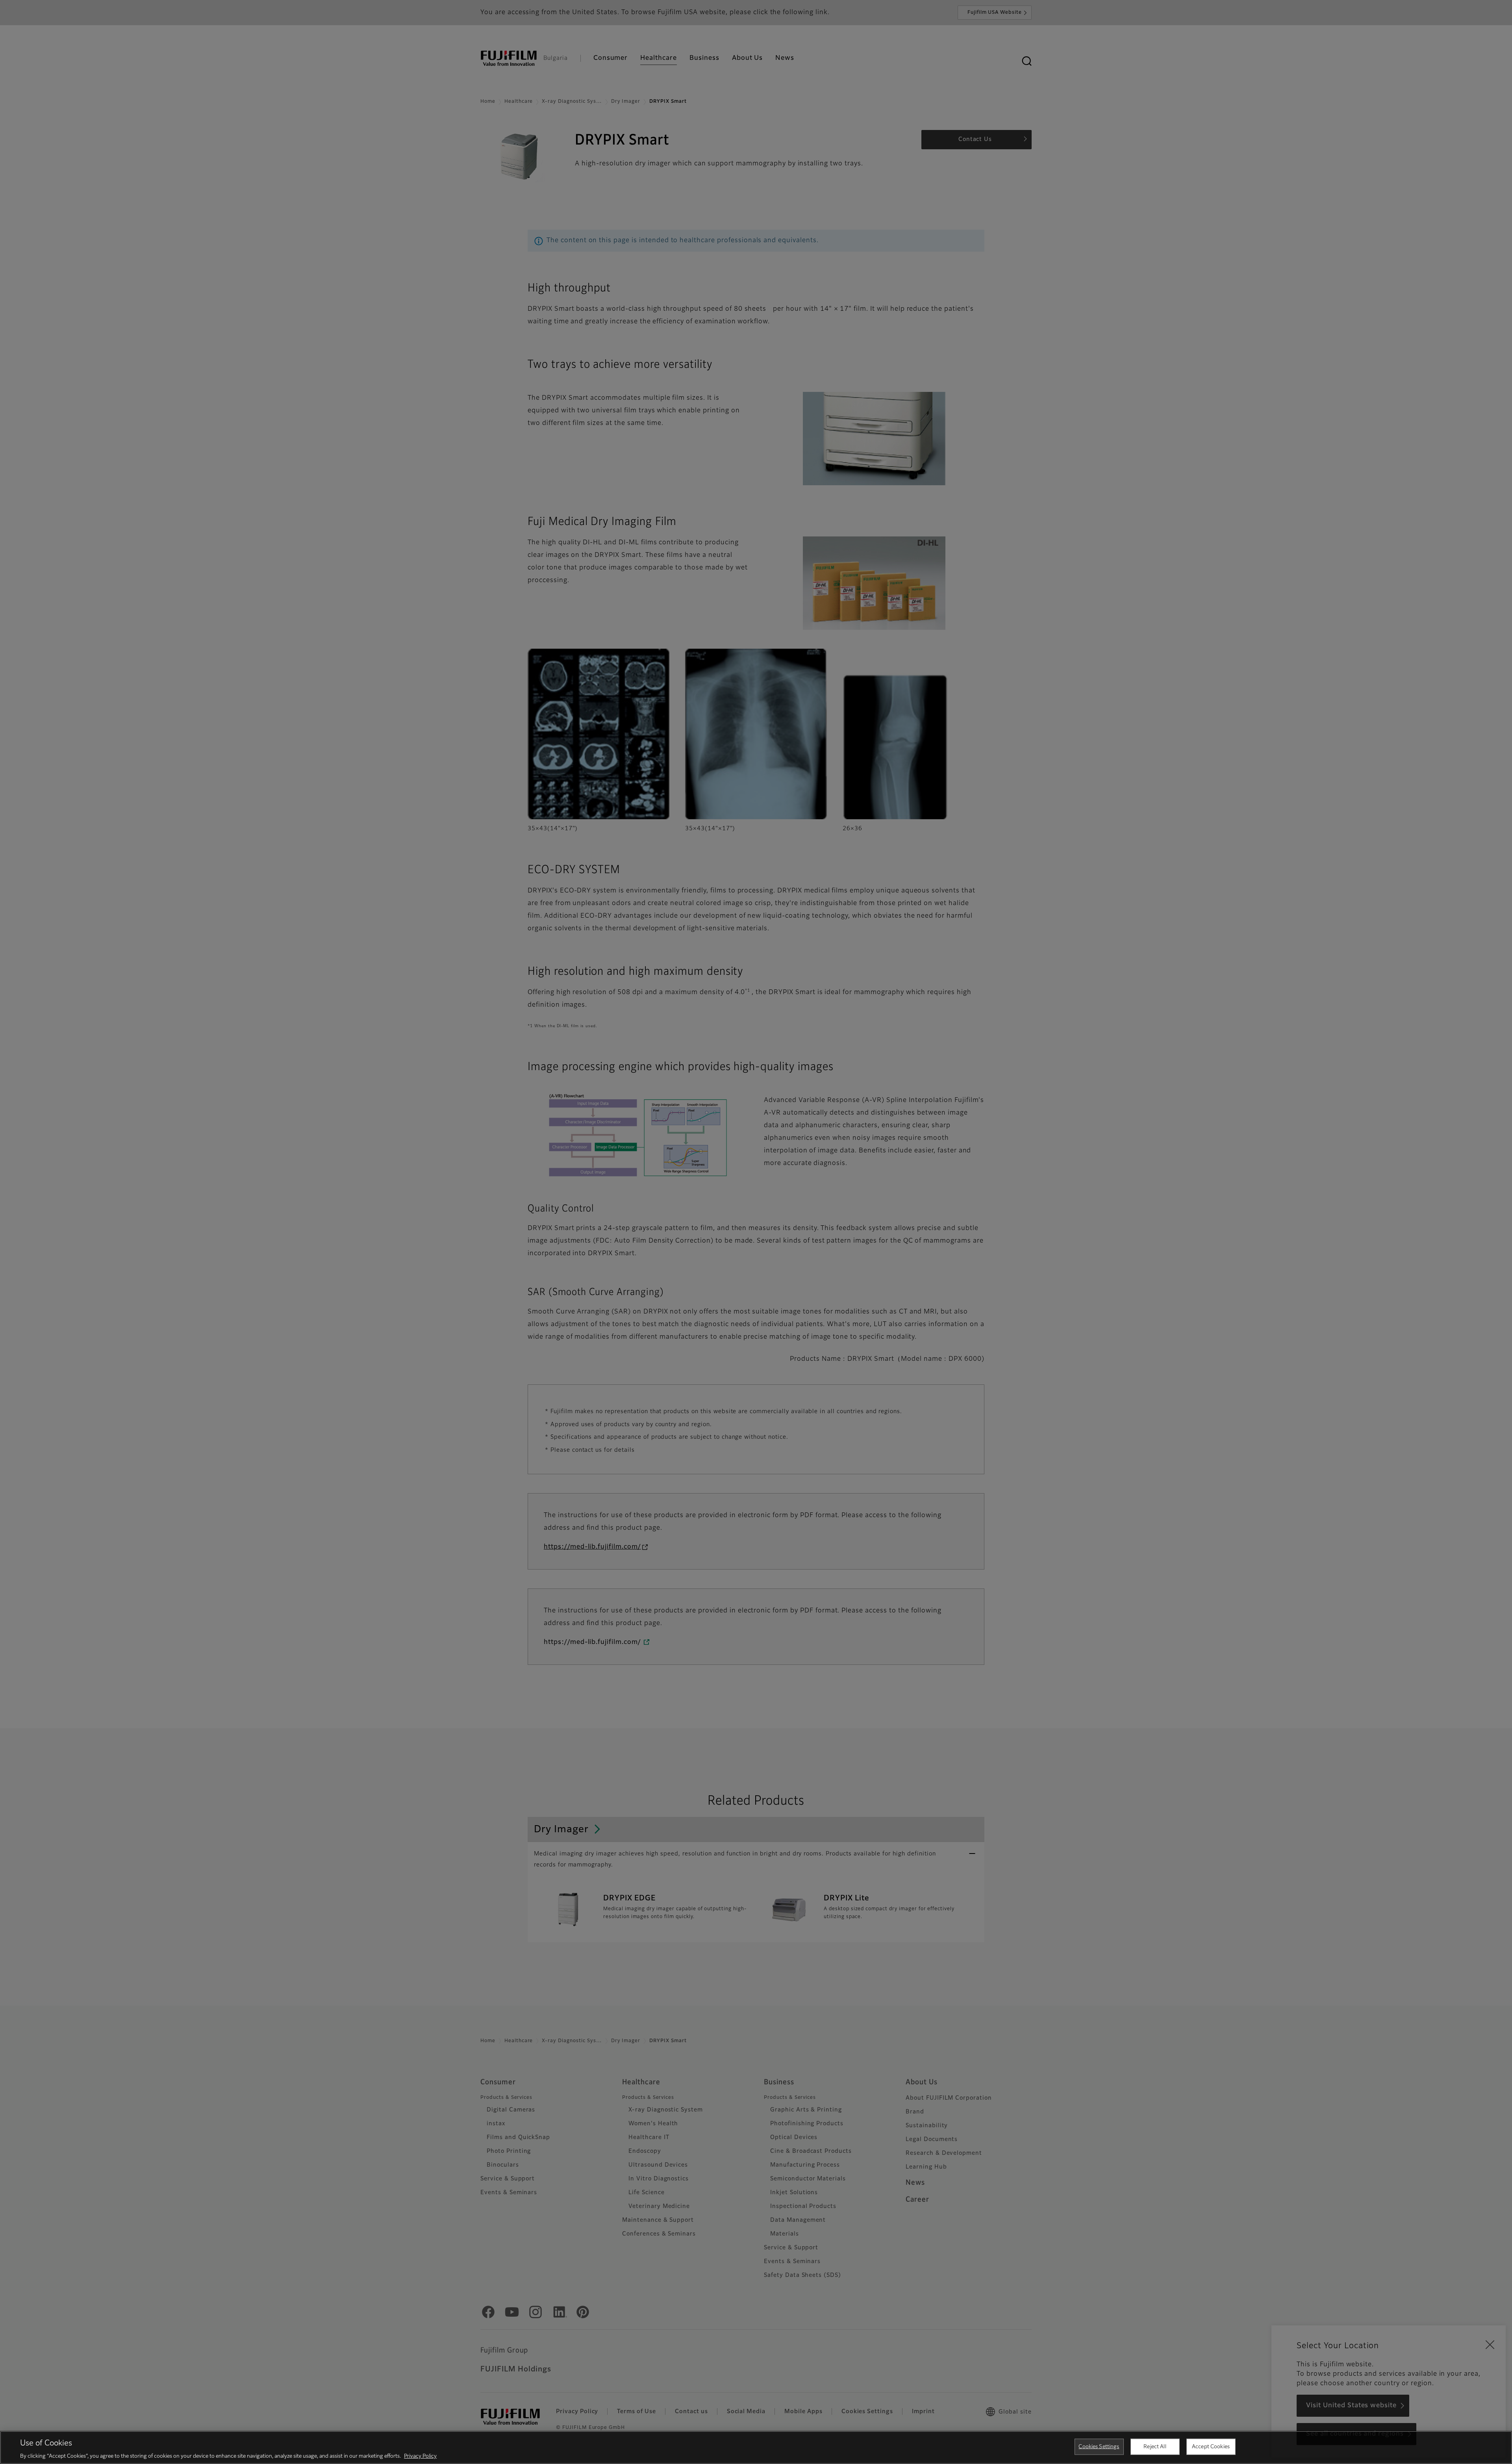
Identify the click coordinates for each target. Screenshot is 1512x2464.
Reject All (1155, 2446)
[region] (756, 2447)
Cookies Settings (1099, 2446)
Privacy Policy (420, 2456)
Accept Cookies (1211, 2446)
